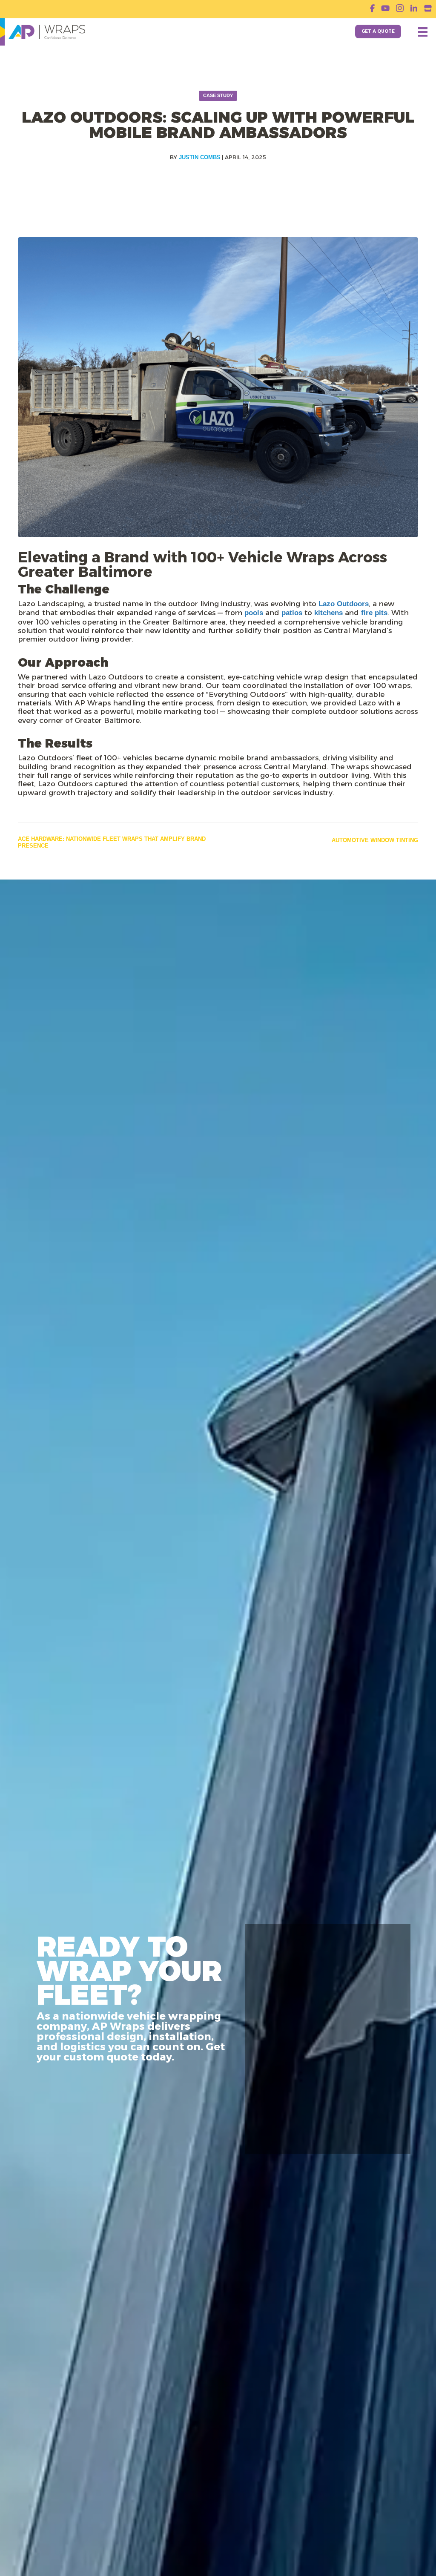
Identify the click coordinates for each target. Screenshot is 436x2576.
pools (254, 613)
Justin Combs (200, 157)
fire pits (374, 613)
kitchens (328, 613)
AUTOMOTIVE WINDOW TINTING (375, 840)
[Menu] (423, 32)
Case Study (218, 95)
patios (292, 613)
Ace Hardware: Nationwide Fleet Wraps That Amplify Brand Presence (112, 842)
